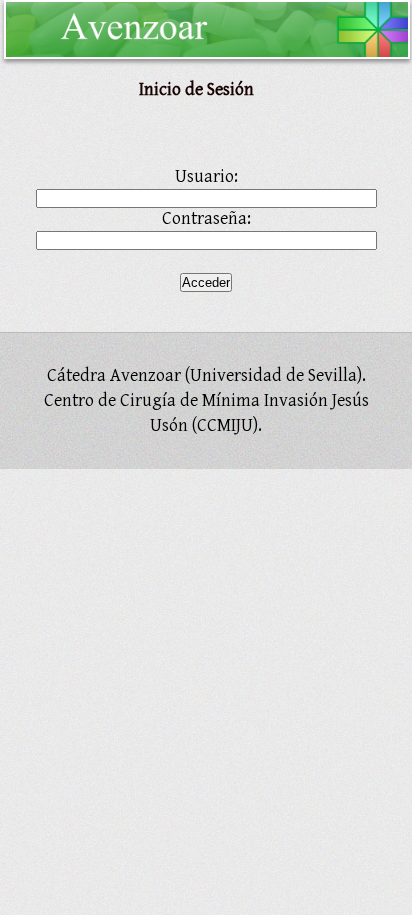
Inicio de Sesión (196, 89)
